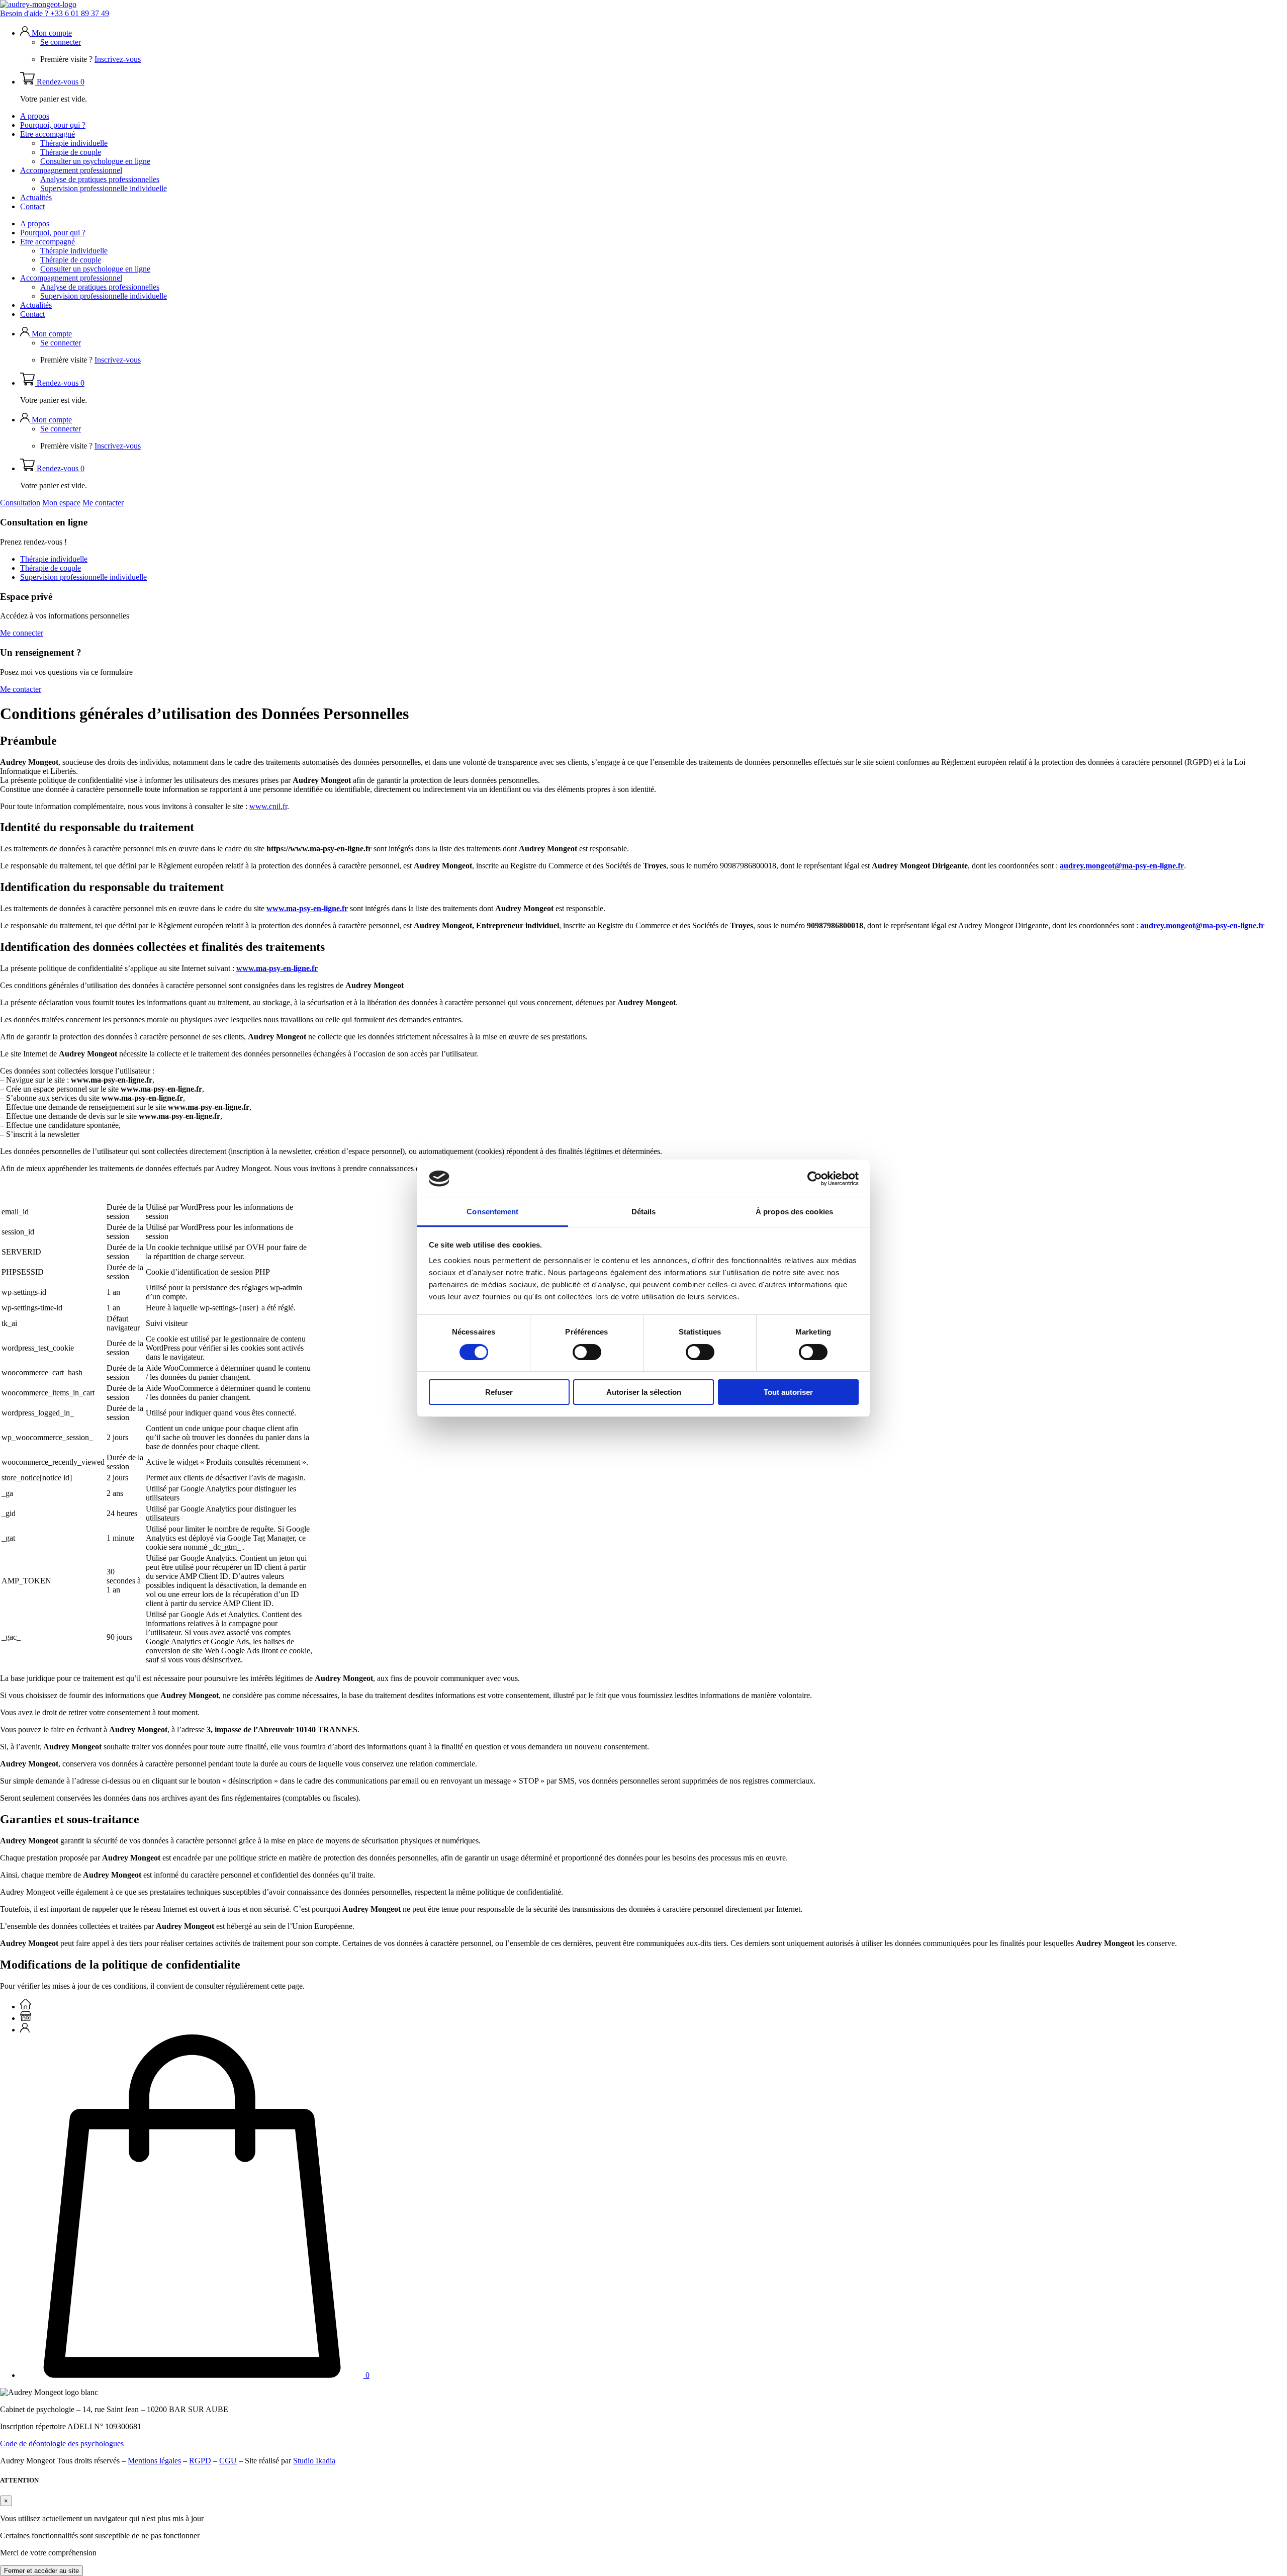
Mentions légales (154, 2461)
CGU (228, 2461)
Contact (32, 206)
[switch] (587, 1352)
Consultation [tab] (20, 503)
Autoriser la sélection (644, 1392)
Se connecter (61, 42)
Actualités (36, 197)
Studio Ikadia (314, 2461)
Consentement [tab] (492, 1212)
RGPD (200, 2461)
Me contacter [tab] (103, 503)
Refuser (499, 1392)
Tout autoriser (788, 1392)
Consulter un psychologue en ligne (95, 161)
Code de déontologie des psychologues (62, 2444)
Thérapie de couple (71, 152)
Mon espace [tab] (61, 503)
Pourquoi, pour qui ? (53, 125)
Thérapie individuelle (74, 143)
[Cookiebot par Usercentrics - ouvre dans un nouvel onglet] (815, 1179)
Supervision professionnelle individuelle (104, 188)
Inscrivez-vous (118, 59)
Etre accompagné (48, 134)
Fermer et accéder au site (41, 2571)
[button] (46, 33)
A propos (35, 116)
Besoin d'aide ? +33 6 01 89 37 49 (55, 13)
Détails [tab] (644, 1212)
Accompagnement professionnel (71, 170)
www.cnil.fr (268, 806)
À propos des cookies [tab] (794, 1212)
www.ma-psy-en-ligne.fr (277, 968)
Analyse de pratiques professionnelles (100, 179)
